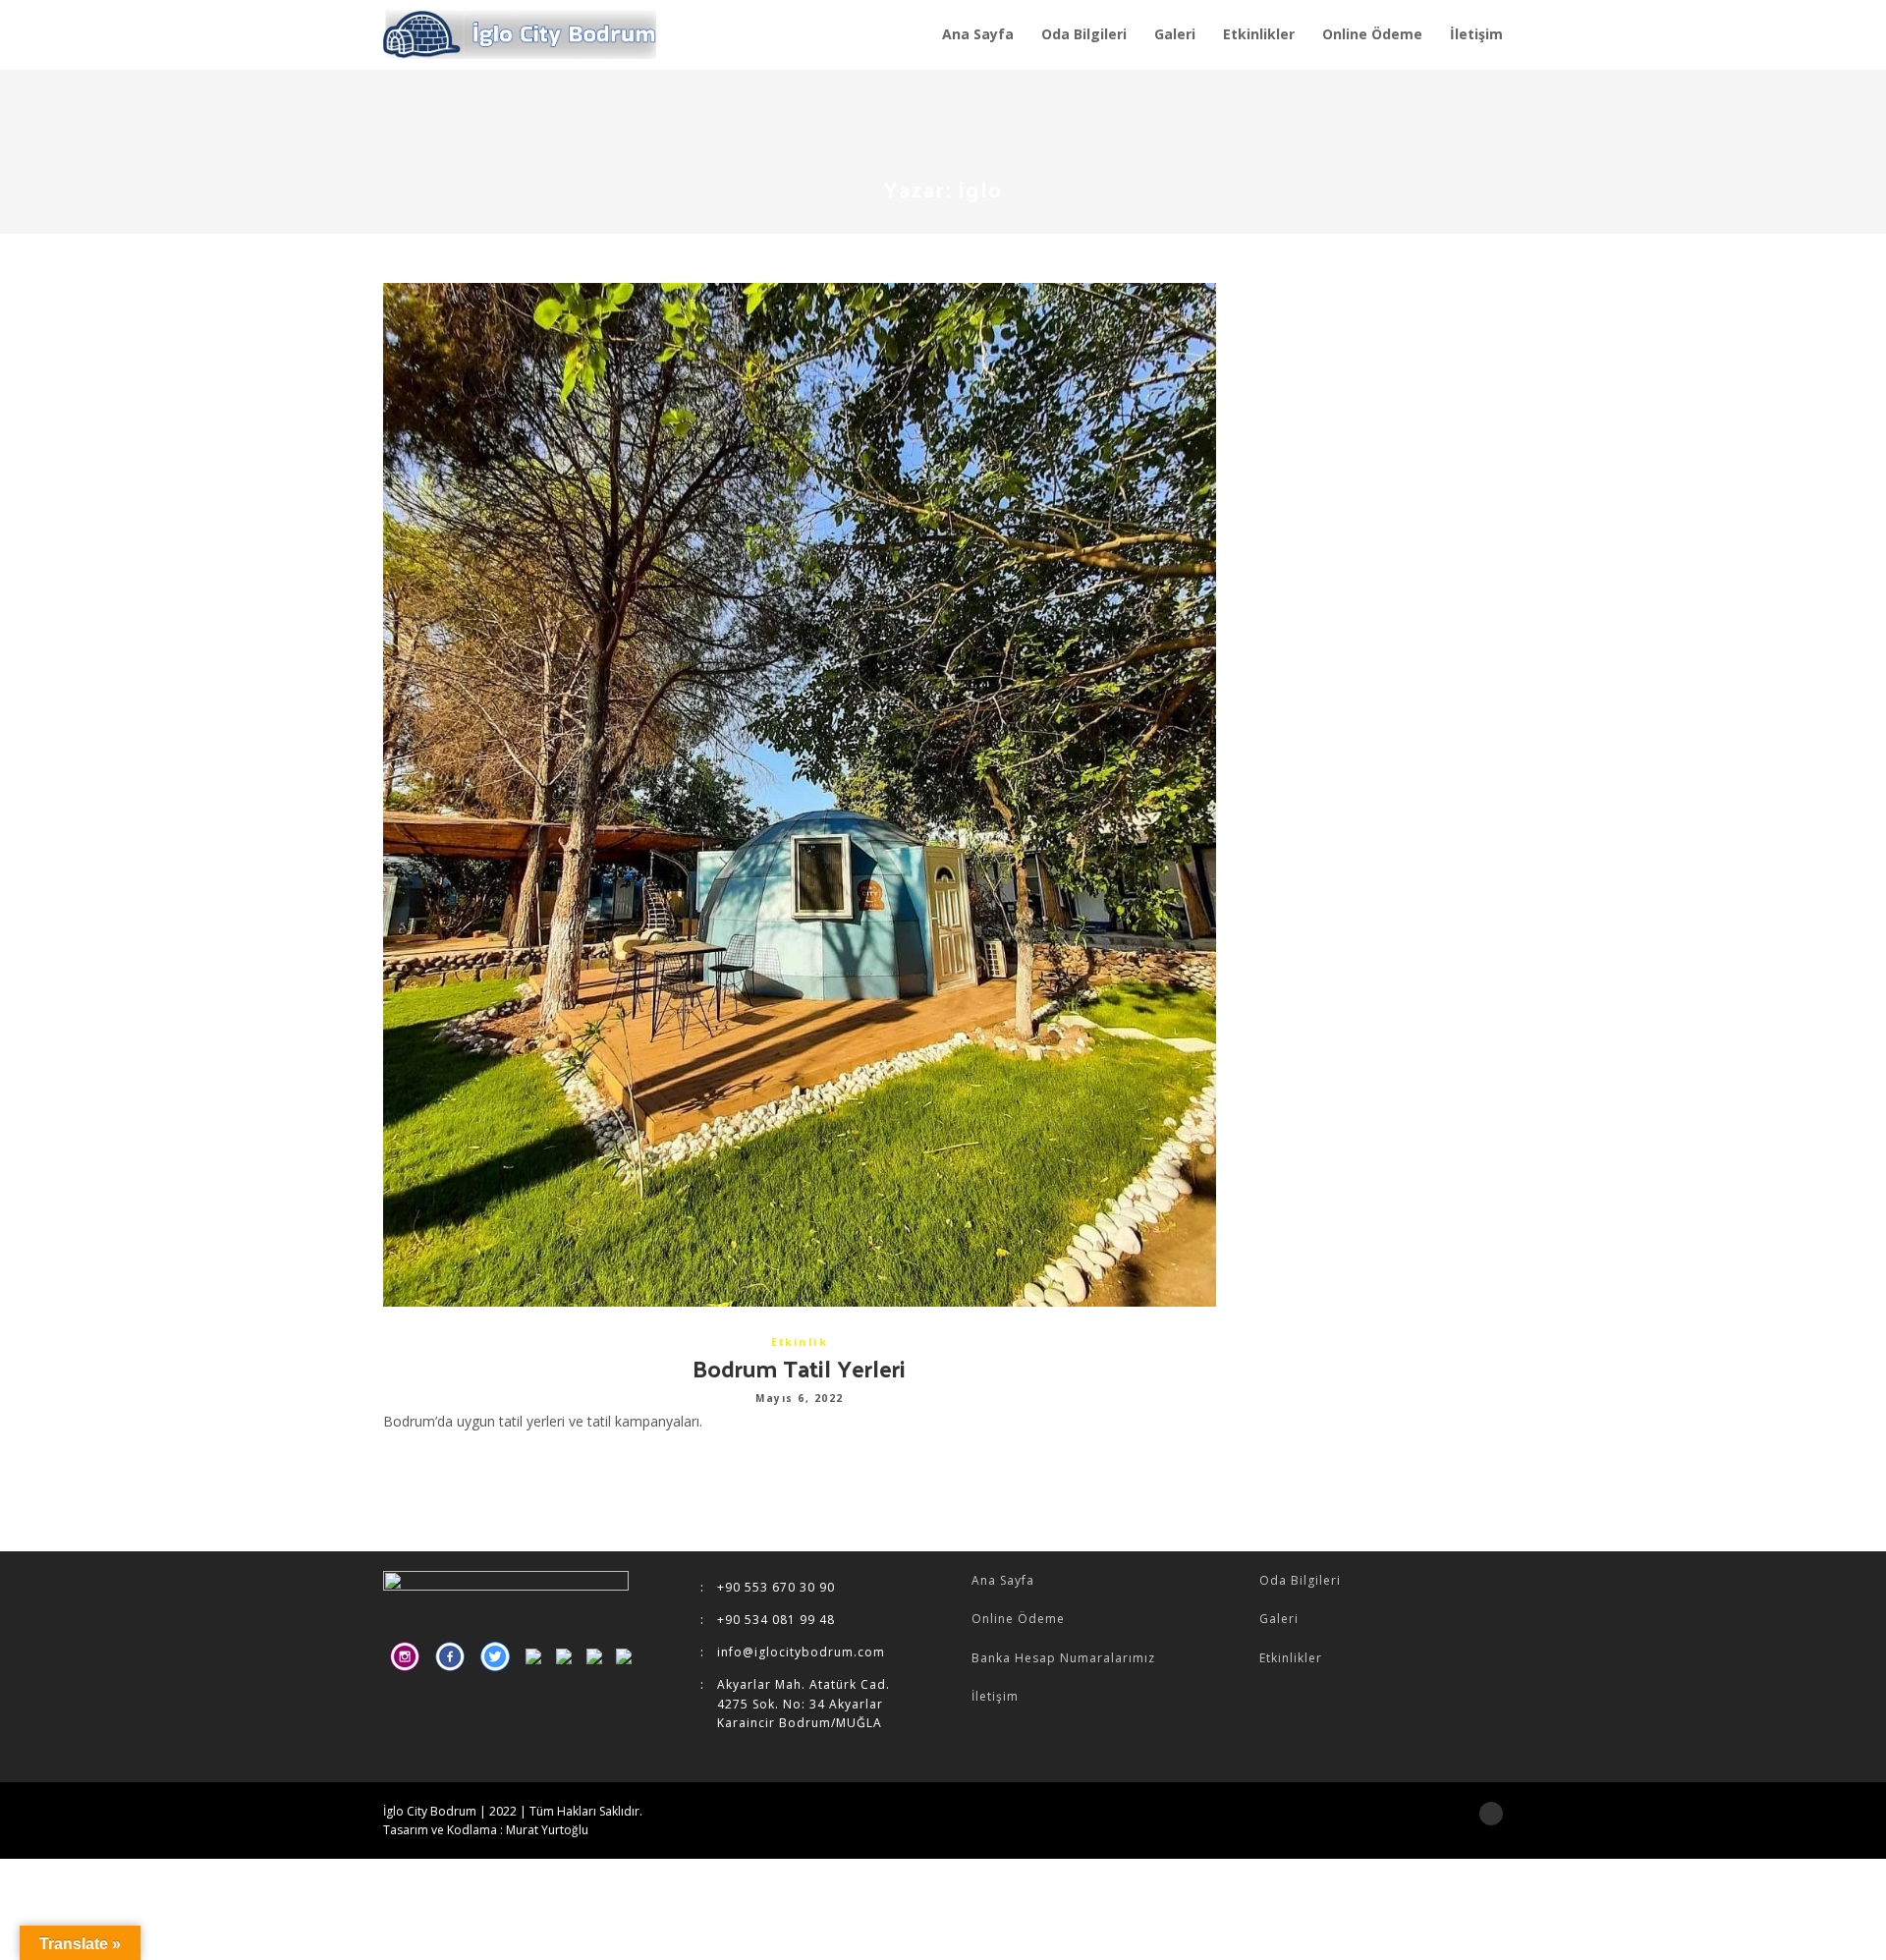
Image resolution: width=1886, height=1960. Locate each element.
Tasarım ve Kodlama (440, 1830)
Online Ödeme (1018, 1619)
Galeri (1279, 1619)
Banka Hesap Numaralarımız (1063, 1658)
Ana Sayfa (1003, 1580)
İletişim (995, 1696)
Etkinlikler (1291, 1658)
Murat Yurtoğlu (547, 1830)
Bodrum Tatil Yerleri (799, 1368)
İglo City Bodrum (430, 1811)
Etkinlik (799, 1342)
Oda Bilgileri (1300, 1580)
